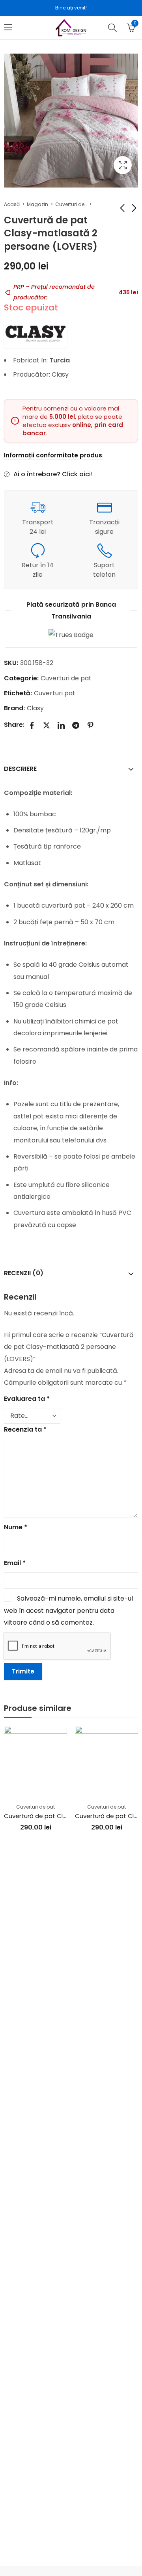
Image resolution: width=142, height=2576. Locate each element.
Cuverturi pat (55, 693)
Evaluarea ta (27, 1399)
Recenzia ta (25, 1429)
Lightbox (123, 165)
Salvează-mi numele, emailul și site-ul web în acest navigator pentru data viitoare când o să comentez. (68, 1610)
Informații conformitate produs (53, 455)
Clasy (35, 708)
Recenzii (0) (24, 1273)
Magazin (37, 204)
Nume (16, 1527)
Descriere (20, 769)
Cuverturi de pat (71, 204)
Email (15, 1563)
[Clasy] (35, 333)
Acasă (12, 204)
